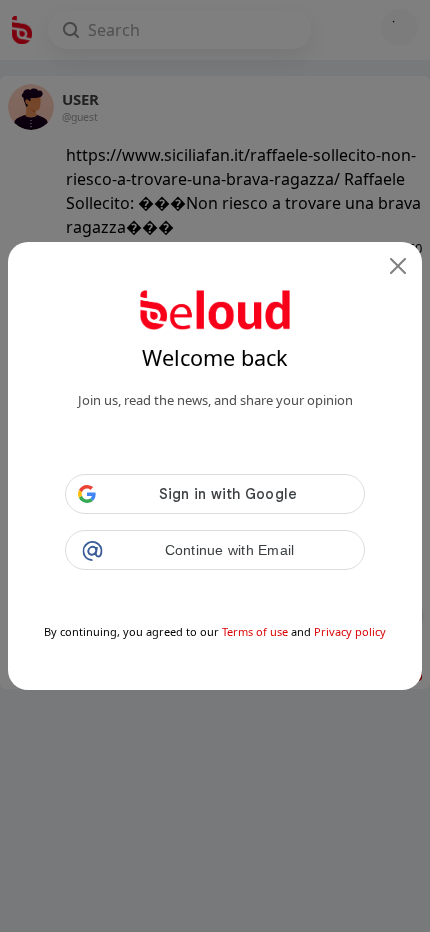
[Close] (398, 266)
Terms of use (255, 631)
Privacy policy (350, 631)
